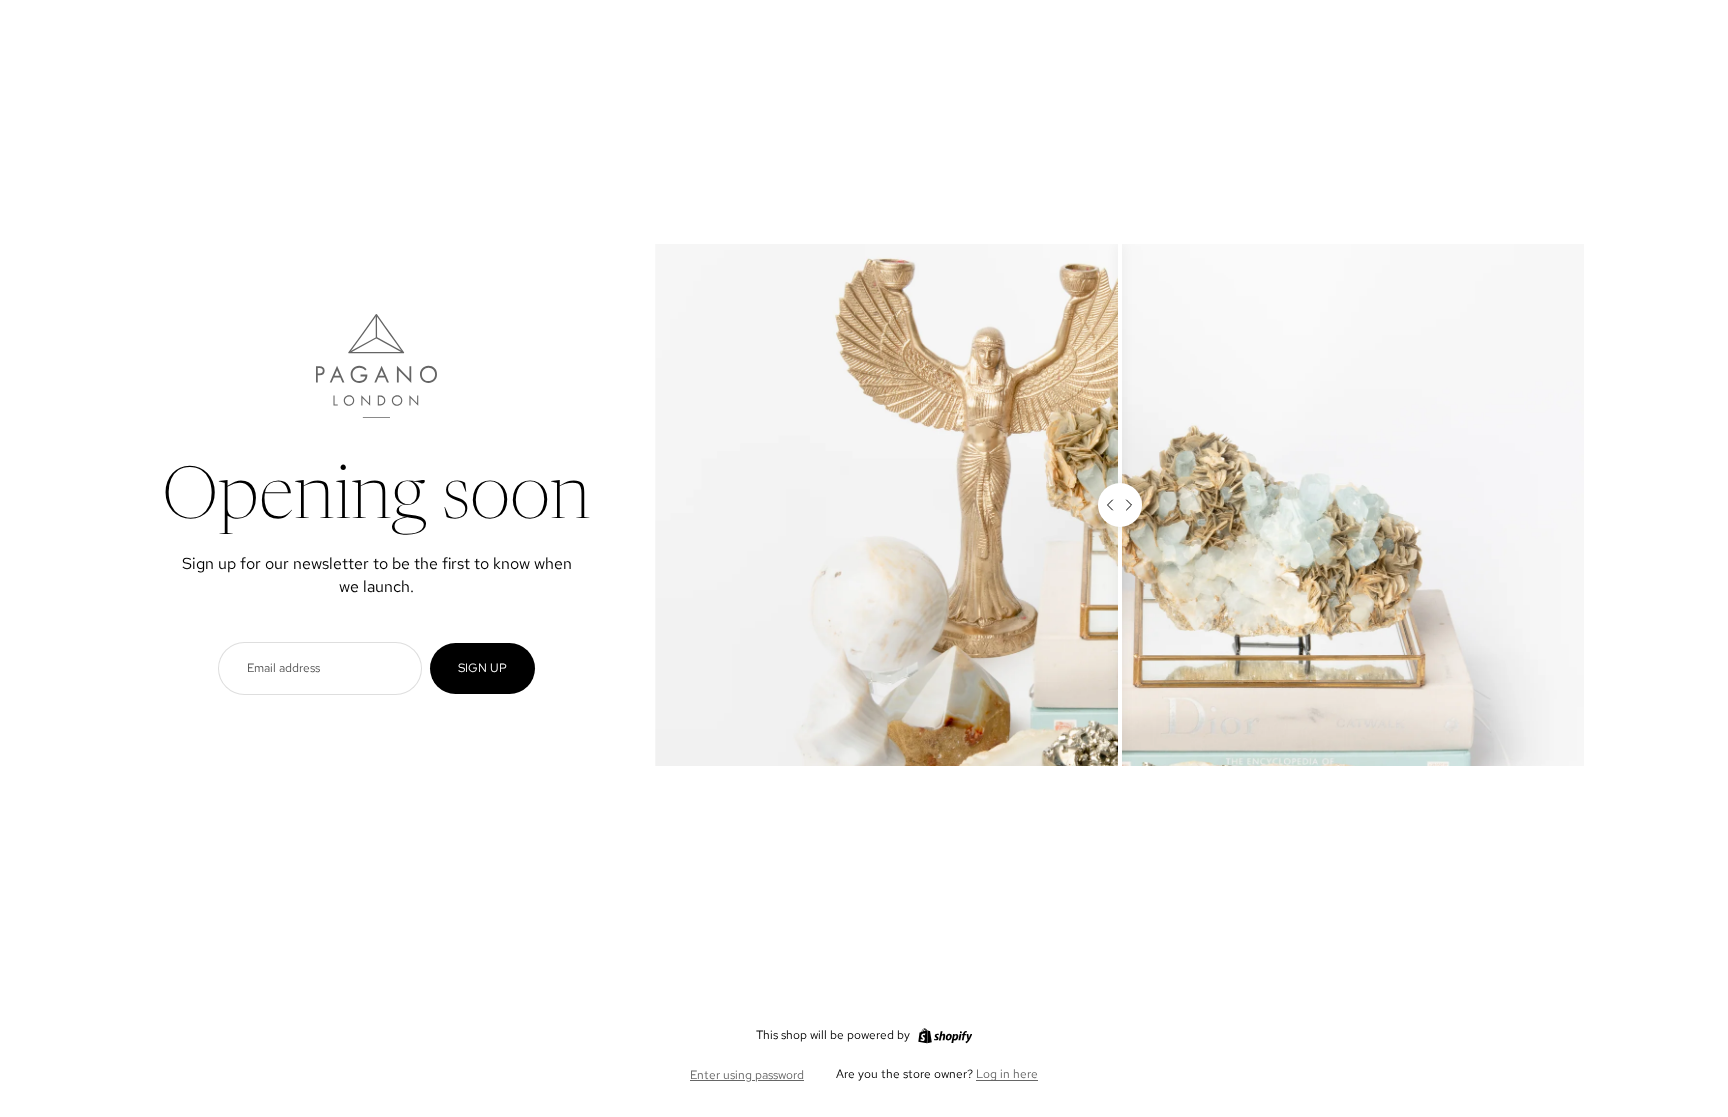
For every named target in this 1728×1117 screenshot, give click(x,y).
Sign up (482, 668)
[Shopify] (945, 1036)
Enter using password (747, 1075)
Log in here (1007, 1074)
